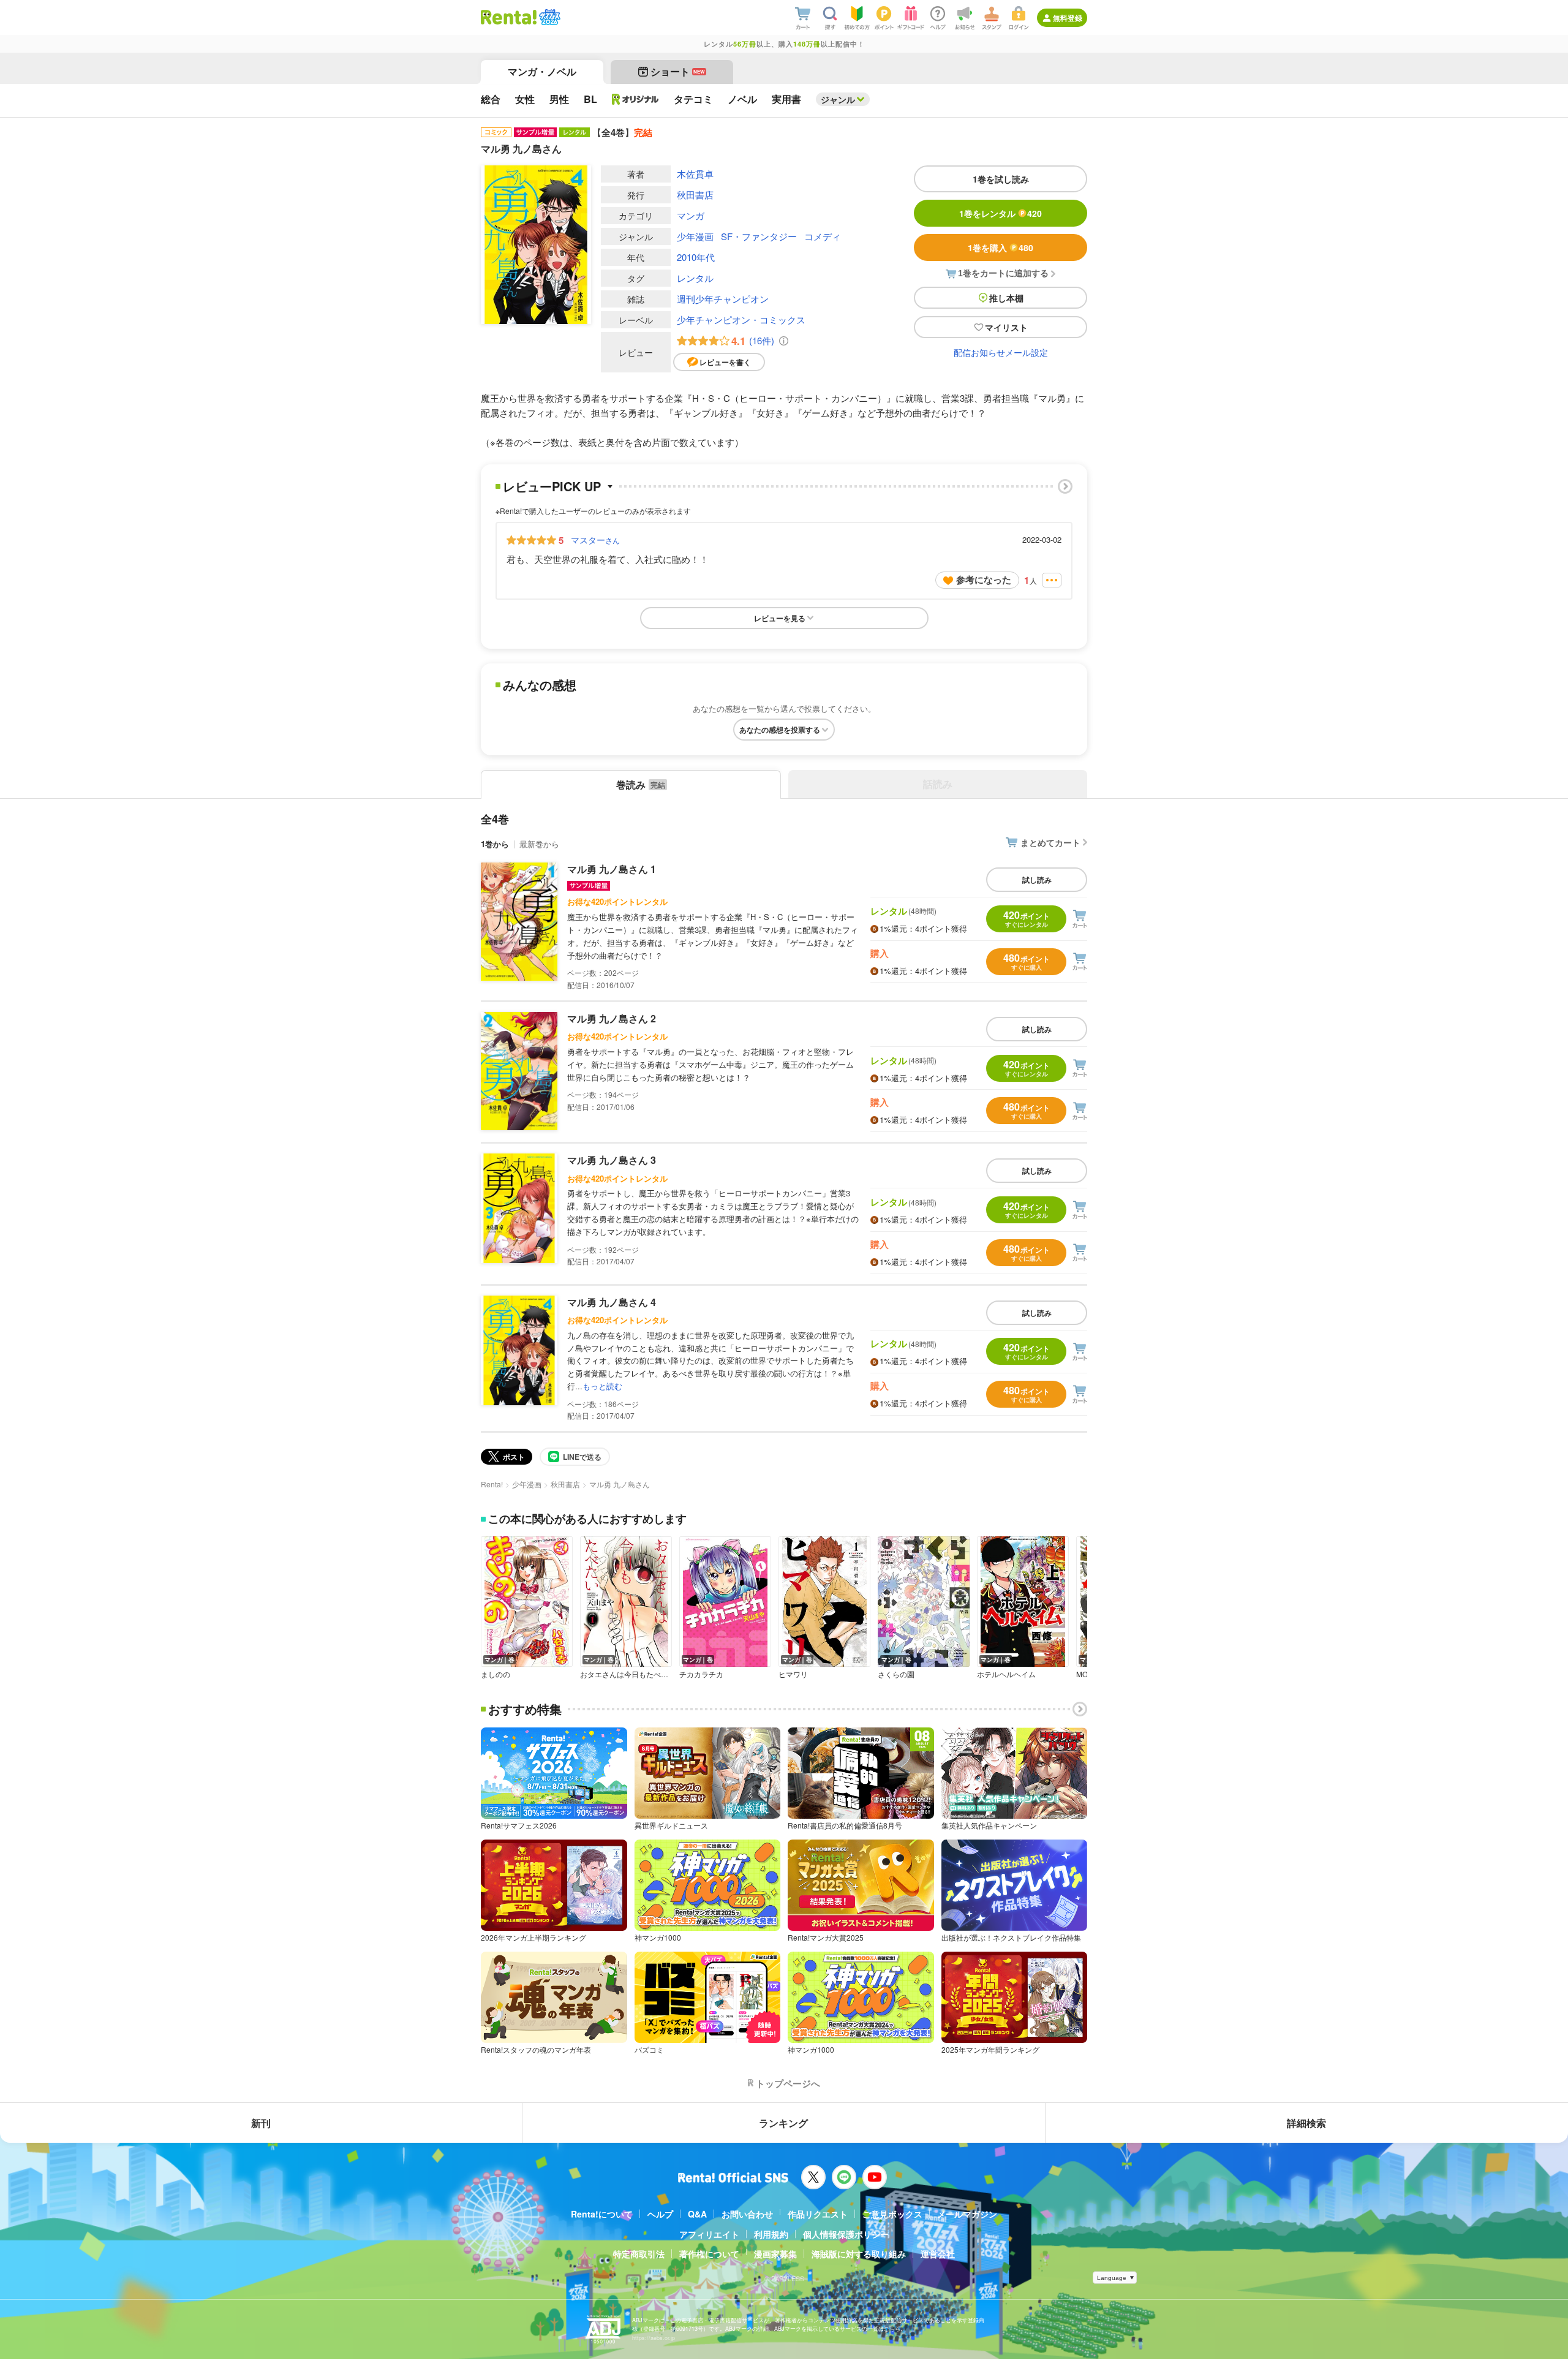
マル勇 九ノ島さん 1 (612, 869)
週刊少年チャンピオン (723, 299)
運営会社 (938, 2254)
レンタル (695, 278)
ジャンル (838, 99)
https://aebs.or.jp (654, 2338)
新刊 (261, 2123)
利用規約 (771, 2234)
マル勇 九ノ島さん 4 (612, 1302)
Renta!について (602, 2214)
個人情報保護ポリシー (846, 2234)
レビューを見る (780, 618)
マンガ (691, 215)
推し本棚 (1006, 298)
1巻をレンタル (1001, 213)
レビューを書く (725, 362)
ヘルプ (660, 2214)
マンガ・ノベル (542, 71)
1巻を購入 (1001, 247)
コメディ (823, 236)
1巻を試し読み (1001, 179)
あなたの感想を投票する (780, 730)
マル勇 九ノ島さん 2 (612, 1018)
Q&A (697, 2214)
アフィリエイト (709, 2234)
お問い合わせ (747, 2214)
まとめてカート (1050, 842)
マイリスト (1006, 327)
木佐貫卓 (695, 174)
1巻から (495, 844)
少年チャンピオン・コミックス (741, 319)
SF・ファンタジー (759, 236)
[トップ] (509, 17)
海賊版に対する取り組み (859, 2254)
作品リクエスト (818, 2214)
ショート (678, 71)
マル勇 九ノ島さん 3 (612, 1160)
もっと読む (602, 1386)
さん (595, 540)
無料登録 (1068, 18)
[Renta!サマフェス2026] (548, 17)
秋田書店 (695, 194)
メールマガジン (967, 2214)
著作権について (709, 2254)
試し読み (1037, 880)
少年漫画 (695, 236)
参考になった (984, 579)
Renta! (492, 1484)
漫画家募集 (775, 2254)
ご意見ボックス (892, 2214)
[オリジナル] (635, 99)
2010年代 (696, 257)
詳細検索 (1306, 2123)
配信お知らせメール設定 (1001, 352)
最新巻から (539, 844)
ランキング (783, 2123)
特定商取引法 (639, 2254)
